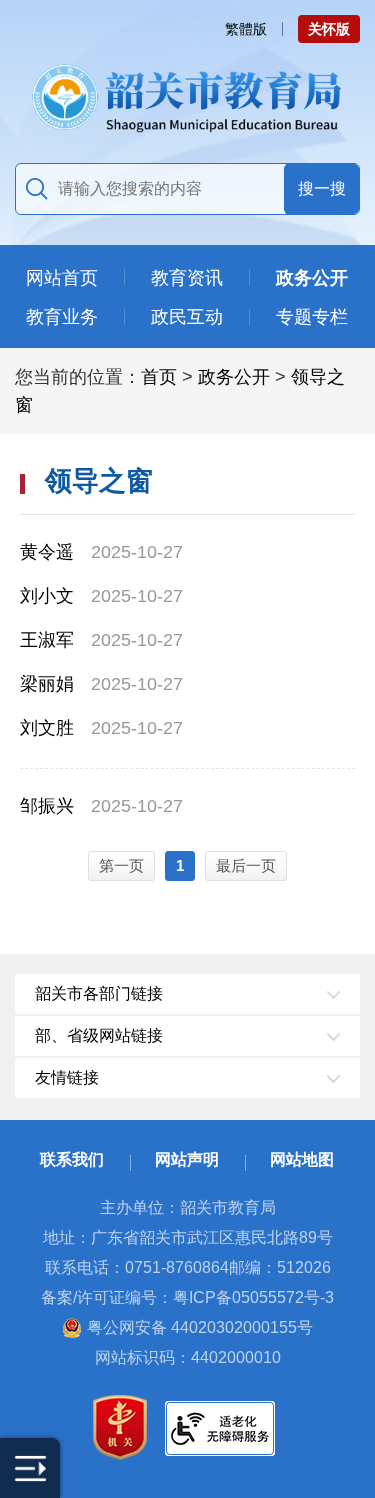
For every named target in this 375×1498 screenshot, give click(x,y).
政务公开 (234, 377)
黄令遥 (47, 552)
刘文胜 (47, 728)
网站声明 (187, 1159)
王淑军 (47, 640)
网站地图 (302, 1159)
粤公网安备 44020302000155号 (200, 1327)
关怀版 (329, 29)
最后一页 (246, 865)
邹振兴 (47, 806)
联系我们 (72, 1159)
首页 (159, 377)
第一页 (121, 865)
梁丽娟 (47, 684)
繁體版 (246, 29)
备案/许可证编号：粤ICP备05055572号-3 (187, 1297)
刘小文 (47, 596)
